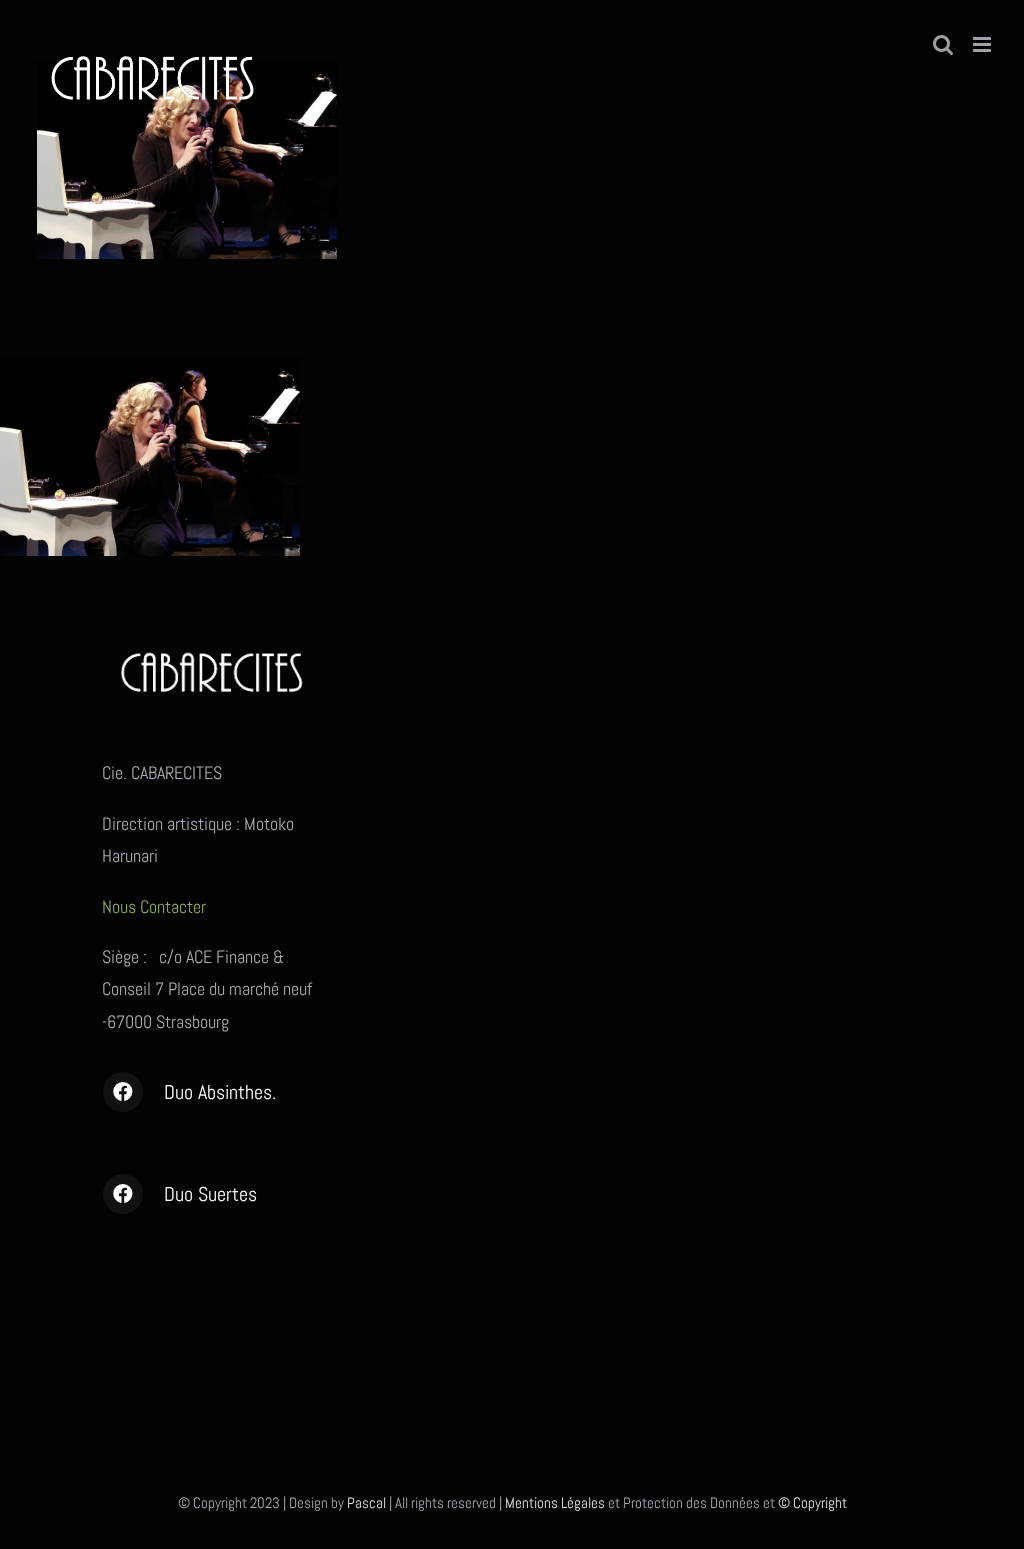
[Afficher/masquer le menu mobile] (983, 44)
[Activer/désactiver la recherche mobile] (943, 44)
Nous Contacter (156, 906)
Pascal (366, 1502)
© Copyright (812, 1502)
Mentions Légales (555, 1502)
